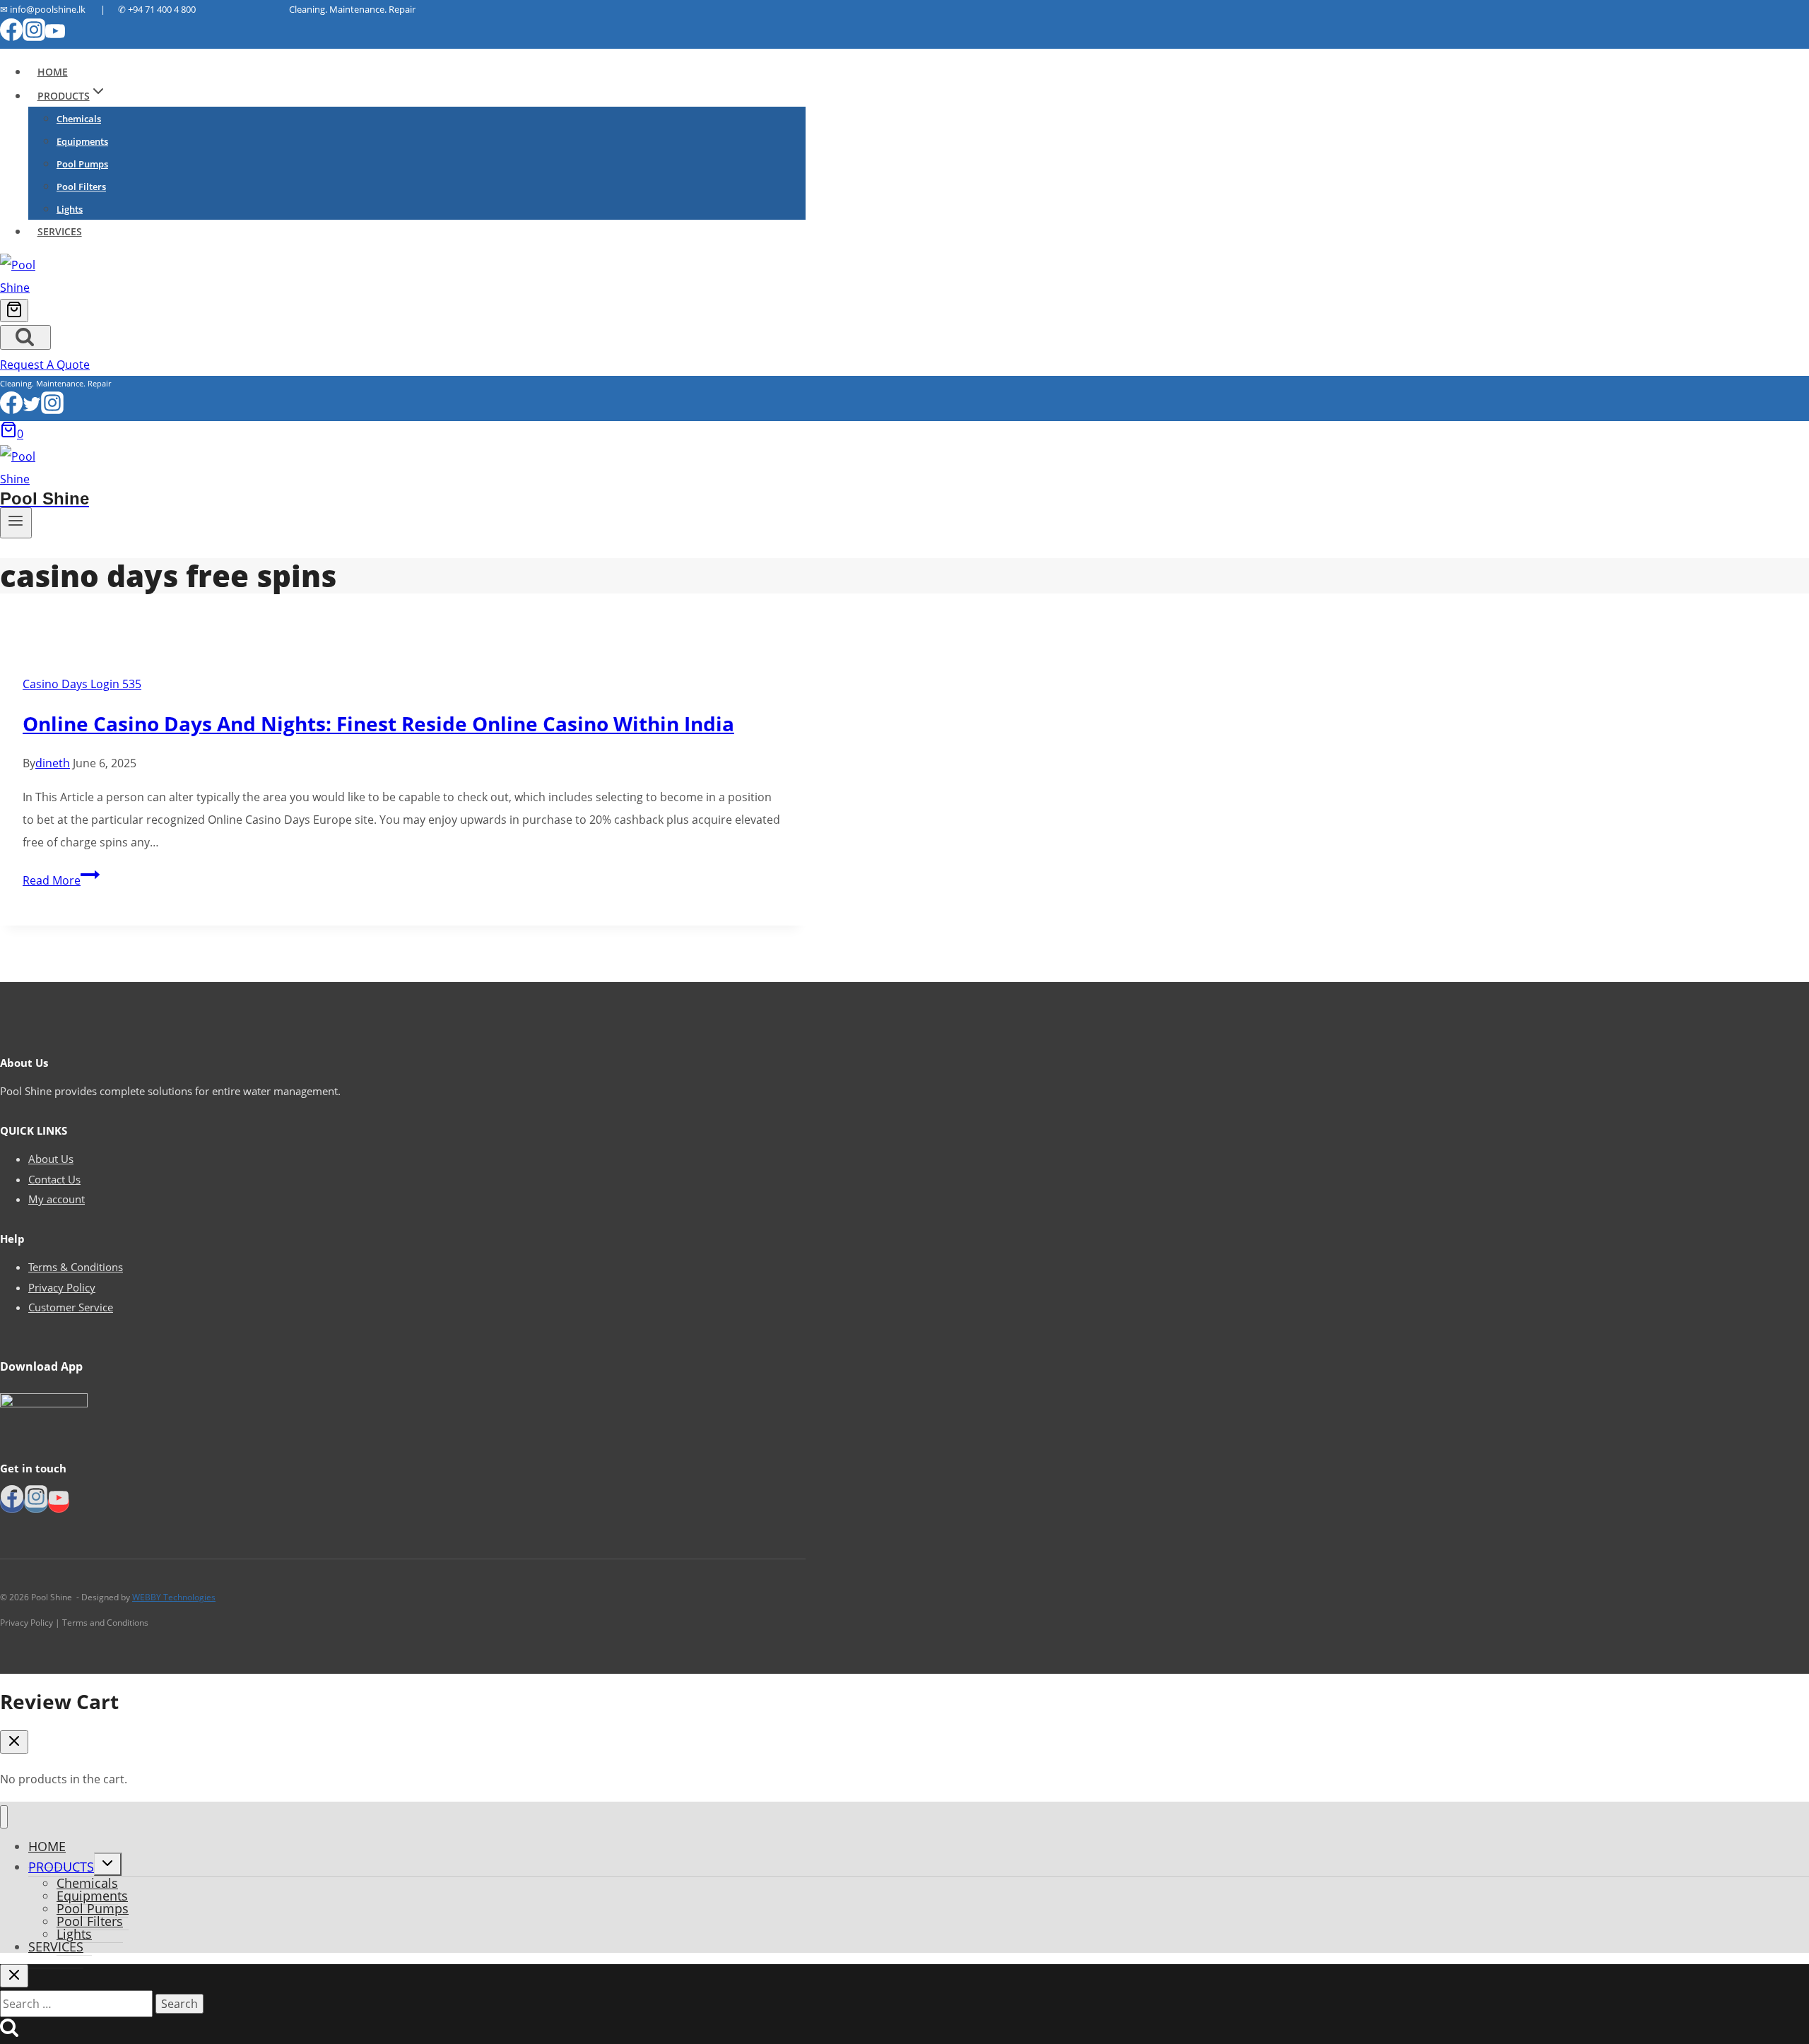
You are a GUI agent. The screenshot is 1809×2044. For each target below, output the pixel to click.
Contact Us (54, 1179)
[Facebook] (11, 37)
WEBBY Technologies (174, 1597)
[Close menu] (4, 1817)
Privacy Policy (62, 1287)
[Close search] (14, 1976)
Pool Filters (81, 187)
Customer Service (71, 1307)
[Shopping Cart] (14, 311)
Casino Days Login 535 (82, 684)
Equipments (82, 141)
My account (57, 1199)
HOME (53, 72)
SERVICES (60, 231)
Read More (61, 880)
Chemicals (79, 119)
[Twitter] (32, 410)
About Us (51, 1159)
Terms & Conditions (76, 1267)
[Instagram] (34, 37)
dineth (53, 763)
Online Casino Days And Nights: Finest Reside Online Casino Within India (378, 723)
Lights (70, 209)
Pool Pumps (82, 164)
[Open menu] (16, 523)
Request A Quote (45, 365)
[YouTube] (55, 37)
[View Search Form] (25, 337)
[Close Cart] (14, 1742)
